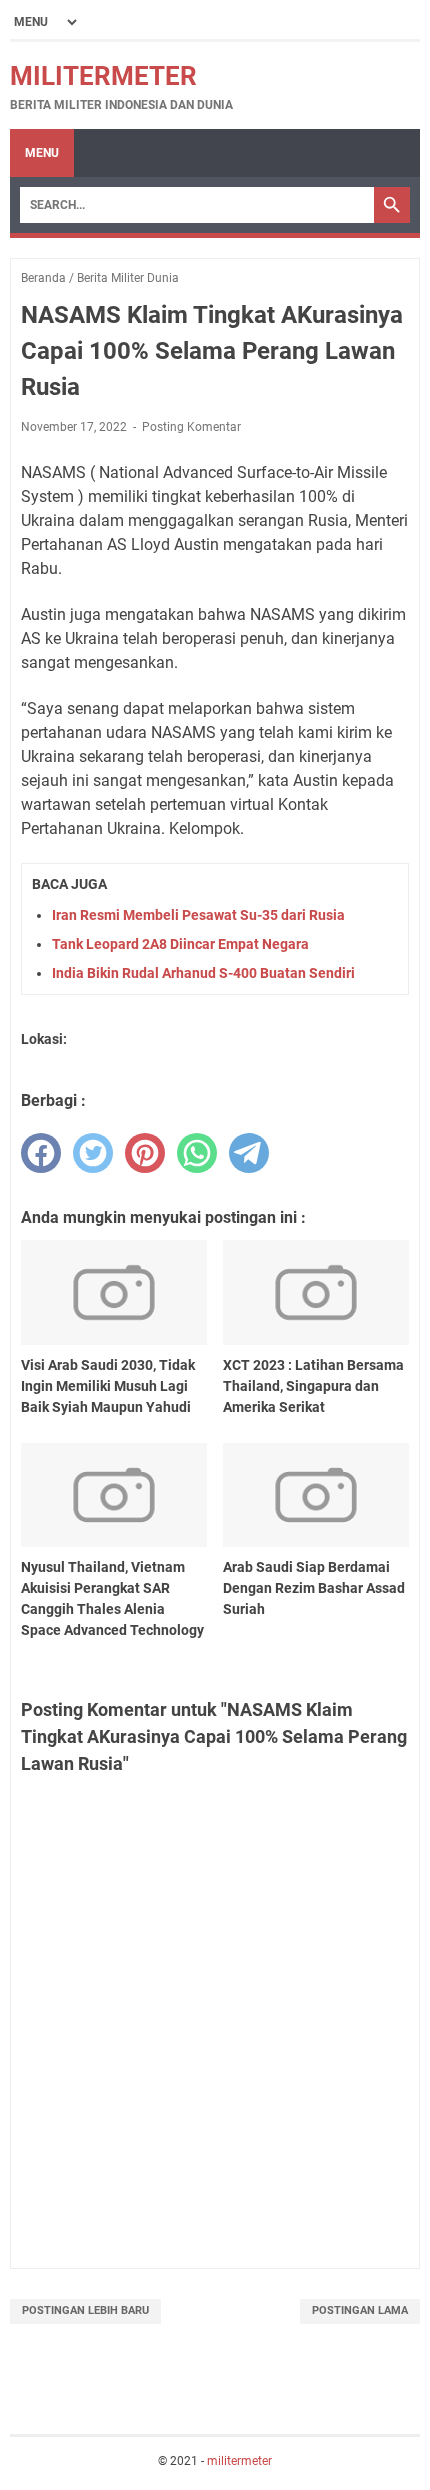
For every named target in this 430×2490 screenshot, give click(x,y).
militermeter (103, 76)
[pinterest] (145, 1153)
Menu (42, 153)
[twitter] (93, 1153)
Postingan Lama (360, 2310)
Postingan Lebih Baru (85, 2310)
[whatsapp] (197, 1153)
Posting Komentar (191, 427)
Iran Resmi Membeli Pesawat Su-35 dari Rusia (198, 915)
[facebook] (41, 1153)
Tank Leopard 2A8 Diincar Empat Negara (180, 944)
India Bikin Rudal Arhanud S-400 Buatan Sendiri (203, 973)
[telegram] (249, 1153)
